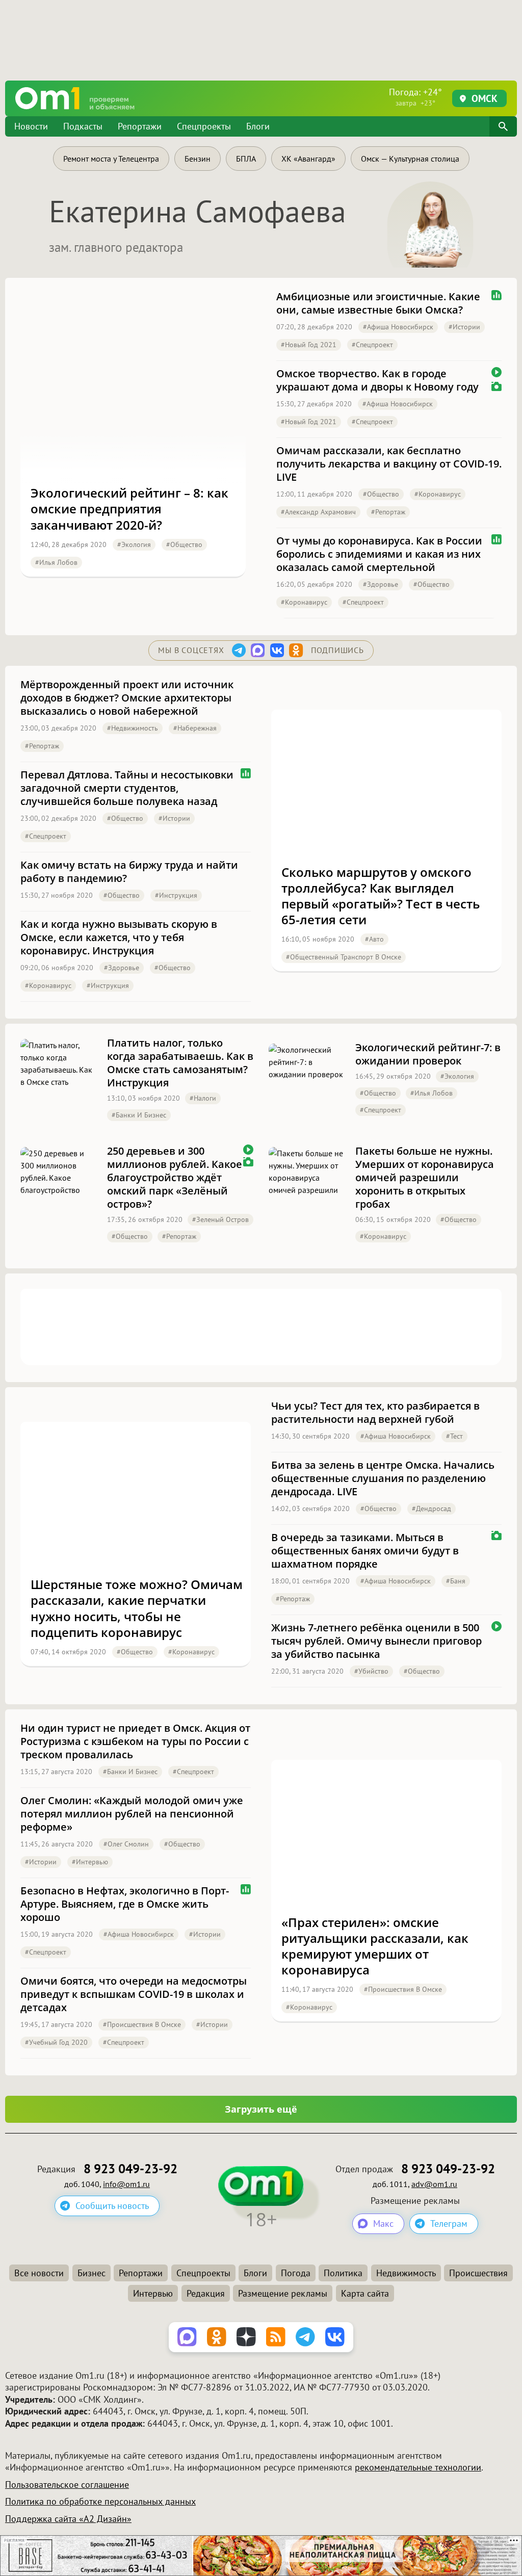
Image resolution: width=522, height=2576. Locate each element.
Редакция (206, 2293)
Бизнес (92, 2273)
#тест (454, 1436)
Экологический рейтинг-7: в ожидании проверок (428, 1054)
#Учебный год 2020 (56, 2042)
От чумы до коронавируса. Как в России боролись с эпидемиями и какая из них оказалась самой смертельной (379, 554)
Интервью (153, 2293)
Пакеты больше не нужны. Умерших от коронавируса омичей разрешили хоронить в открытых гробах (425, 1178)
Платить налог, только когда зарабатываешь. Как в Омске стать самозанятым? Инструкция (180, 1063)
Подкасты (83, 126)
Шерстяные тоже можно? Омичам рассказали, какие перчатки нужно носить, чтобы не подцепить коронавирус (137, 1608)
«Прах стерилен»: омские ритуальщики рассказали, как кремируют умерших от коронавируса (375, 1946)
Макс (383, 2223)
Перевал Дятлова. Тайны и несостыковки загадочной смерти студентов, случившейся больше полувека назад (127, 788)
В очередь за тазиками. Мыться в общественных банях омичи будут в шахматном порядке (365, 1551)
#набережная (195, 728)
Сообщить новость (112, 2206)
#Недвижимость (133, 728)
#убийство (371, 1671)
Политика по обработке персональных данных (100, 2501)
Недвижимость (406, 2273)
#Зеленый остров (220, 1219)
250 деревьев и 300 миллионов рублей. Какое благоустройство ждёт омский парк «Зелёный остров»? (175, 1178)
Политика (343, 2273)
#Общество (184, 544)
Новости (31, 126)
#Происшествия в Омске (142, 2024)
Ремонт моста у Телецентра (111, 159)
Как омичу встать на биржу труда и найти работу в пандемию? (129, 872)
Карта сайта (365, 2293)
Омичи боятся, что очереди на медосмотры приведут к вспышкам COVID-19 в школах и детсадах (134, 1994)
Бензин (198, 159)
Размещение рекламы (283, 2293)
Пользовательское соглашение (67, 2484)
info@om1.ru (126, 2184)
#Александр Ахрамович (318, 512)
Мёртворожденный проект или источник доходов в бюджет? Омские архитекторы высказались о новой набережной (127, 698)
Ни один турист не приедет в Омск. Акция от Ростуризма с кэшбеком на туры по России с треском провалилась (135, 1741)
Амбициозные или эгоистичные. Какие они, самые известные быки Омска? (378, 303)
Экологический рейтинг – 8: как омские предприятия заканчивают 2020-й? (129, 509)
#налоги (203, 1098)
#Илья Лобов (56, 562)
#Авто (374, 939)
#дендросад (432, 1508)
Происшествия (478, 2273)
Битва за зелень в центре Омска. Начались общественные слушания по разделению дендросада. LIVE (383, 1478)
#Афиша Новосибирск (398, 327)
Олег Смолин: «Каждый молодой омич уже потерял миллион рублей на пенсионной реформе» (132, 1814)
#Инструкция (176, 895)
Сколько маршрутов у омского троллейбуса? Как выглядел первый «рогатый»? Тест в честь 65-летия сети (381, 896)
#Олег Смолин (126, 1844)
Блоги (258, 126)
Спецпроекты (204, 126)
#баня (456, 1581)
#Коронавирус (438, 494)
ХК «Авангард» (308, 159)
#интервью (90, 1862)
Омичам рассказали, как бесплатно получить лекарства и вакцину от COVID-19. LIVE (389, 464)
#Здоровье (381, 584)
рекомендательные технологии (418, 2467)
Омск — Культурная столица (410, 159)
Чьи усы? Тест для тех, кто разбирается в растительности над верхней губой (375, 1413)
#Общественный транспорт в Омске (344, 957)
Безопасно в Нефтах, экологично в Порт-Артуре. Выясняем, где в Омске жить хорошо (125, 1904)
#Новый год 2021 (309, 345)
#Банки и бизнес (139, 1115)
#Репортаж (388, 512)
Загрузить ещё (261, 2109)
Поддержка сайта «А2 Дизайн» (68, 2519)
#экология (134, 544)
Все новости (39, 2273)
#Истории (464, 327)
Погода (296, 2273)
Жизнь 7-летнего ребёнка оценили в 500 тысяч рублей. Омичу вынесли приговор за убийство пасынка (376, 1641)
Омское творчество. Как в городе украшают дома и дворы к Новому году (377, 380)
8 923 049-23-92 (130, 2169)
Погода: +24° (415, 97)
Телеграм (449, 2223)
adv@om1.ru (434, 2184)
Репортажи (140, 126)
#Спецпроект (372, 345)
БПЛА (246, 159)
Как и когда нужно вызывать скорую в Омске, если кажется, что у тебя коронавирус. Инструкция (119, 938)
